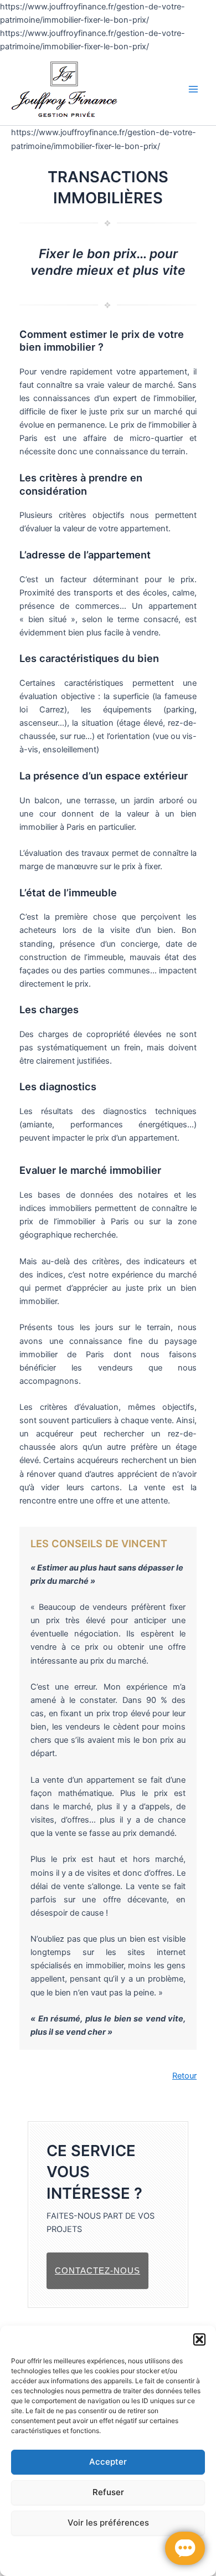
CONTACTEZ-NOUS (97, 2270)
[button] (199, 2339)
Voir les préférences (108, 2523)
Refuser (108, 2492)
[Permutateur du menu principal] (193, 89)
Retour (184, 2076)
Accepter (108, 2462)
